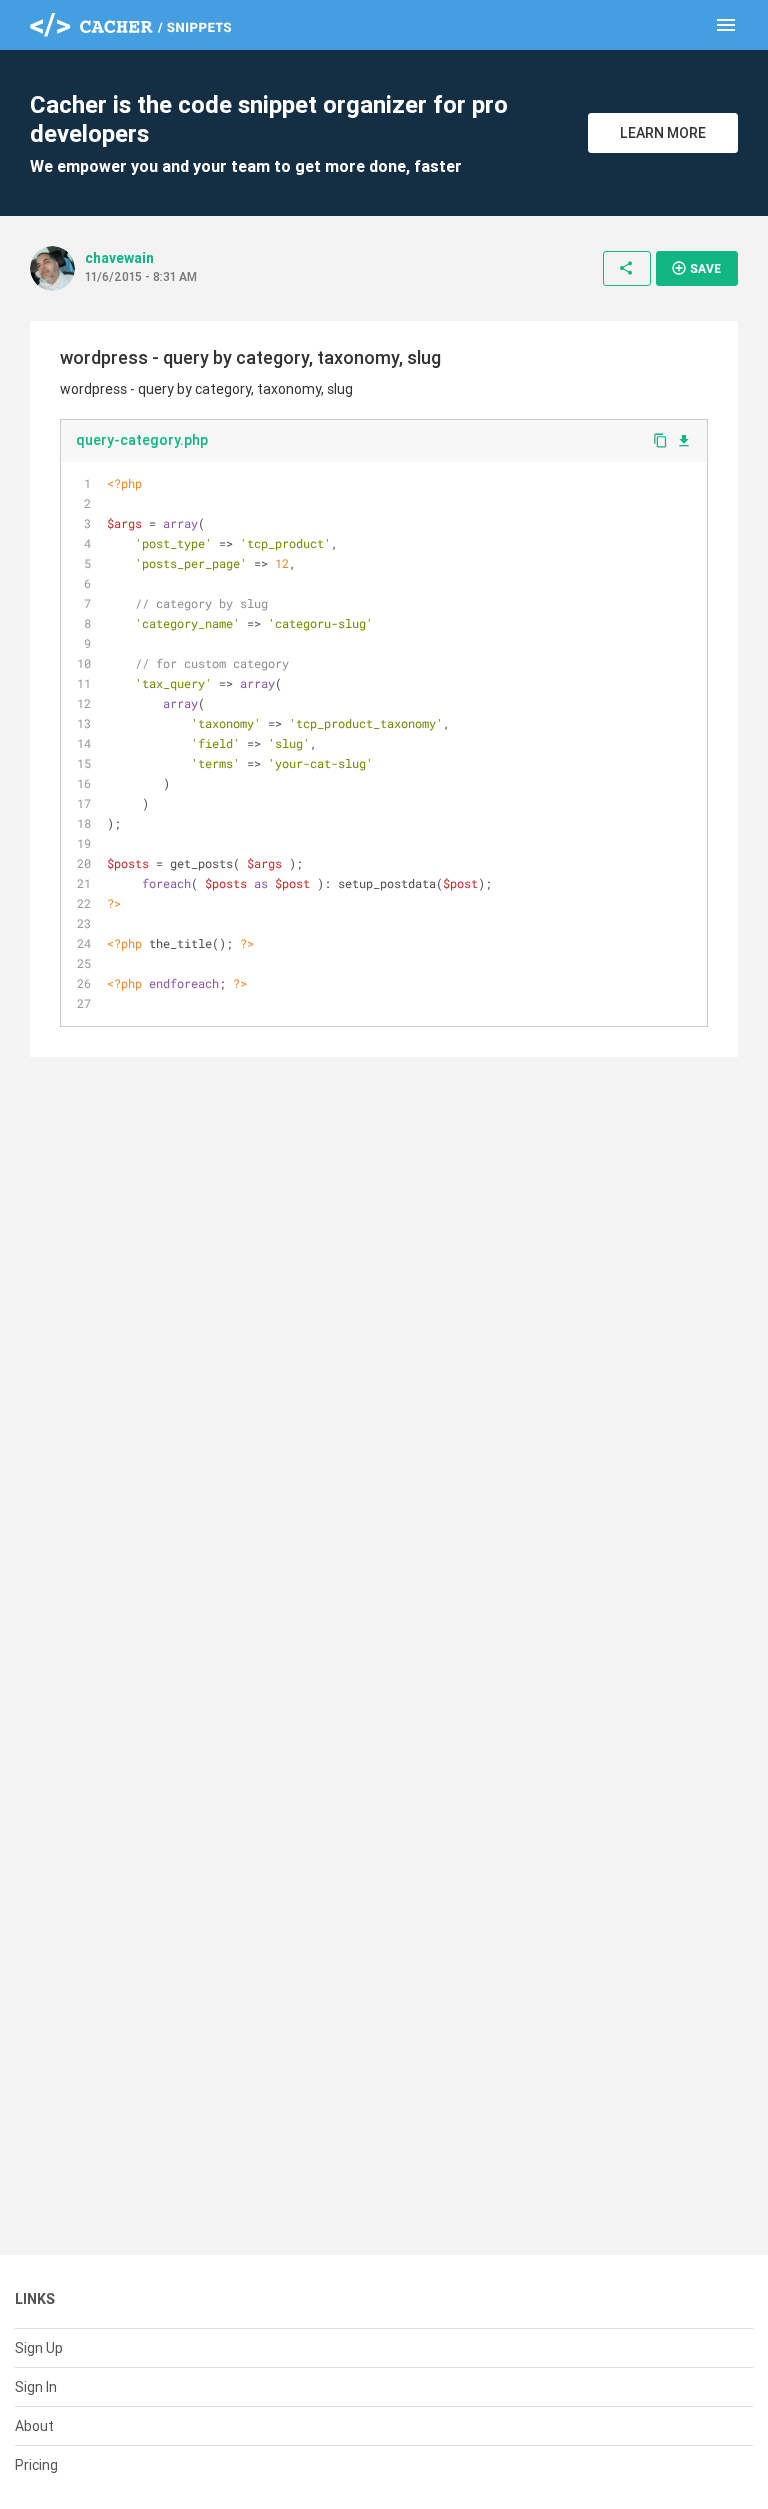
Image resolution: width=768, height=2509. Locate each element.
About (34, 2426)
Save (696, 268)
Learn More (663, 133)
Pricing (36, 2465)
